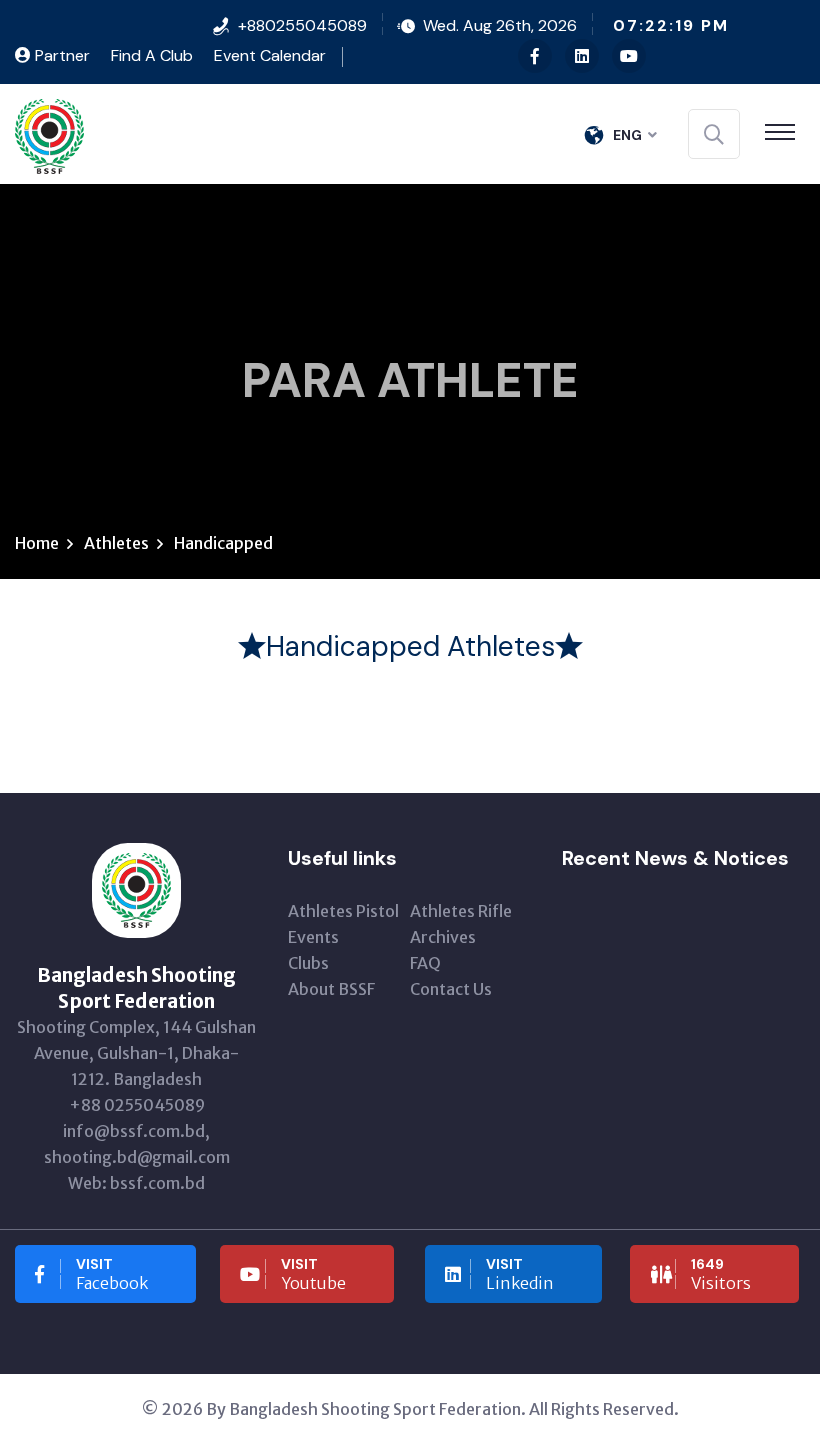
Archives (443, 937)
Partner (60, 55)
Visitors (721, 1274)
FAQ (425, 963)
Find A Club (152, 55)
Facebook (112, 1274)
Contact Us (451, 989)
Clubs (308, 963)
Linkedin (520, 1274)
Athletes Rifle (461, 911)
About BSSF (331, 989)
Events (313, 937)
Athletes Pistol (343, 911)
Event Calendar (270, 55)
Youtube (313, 1274)
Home (37, 543)
